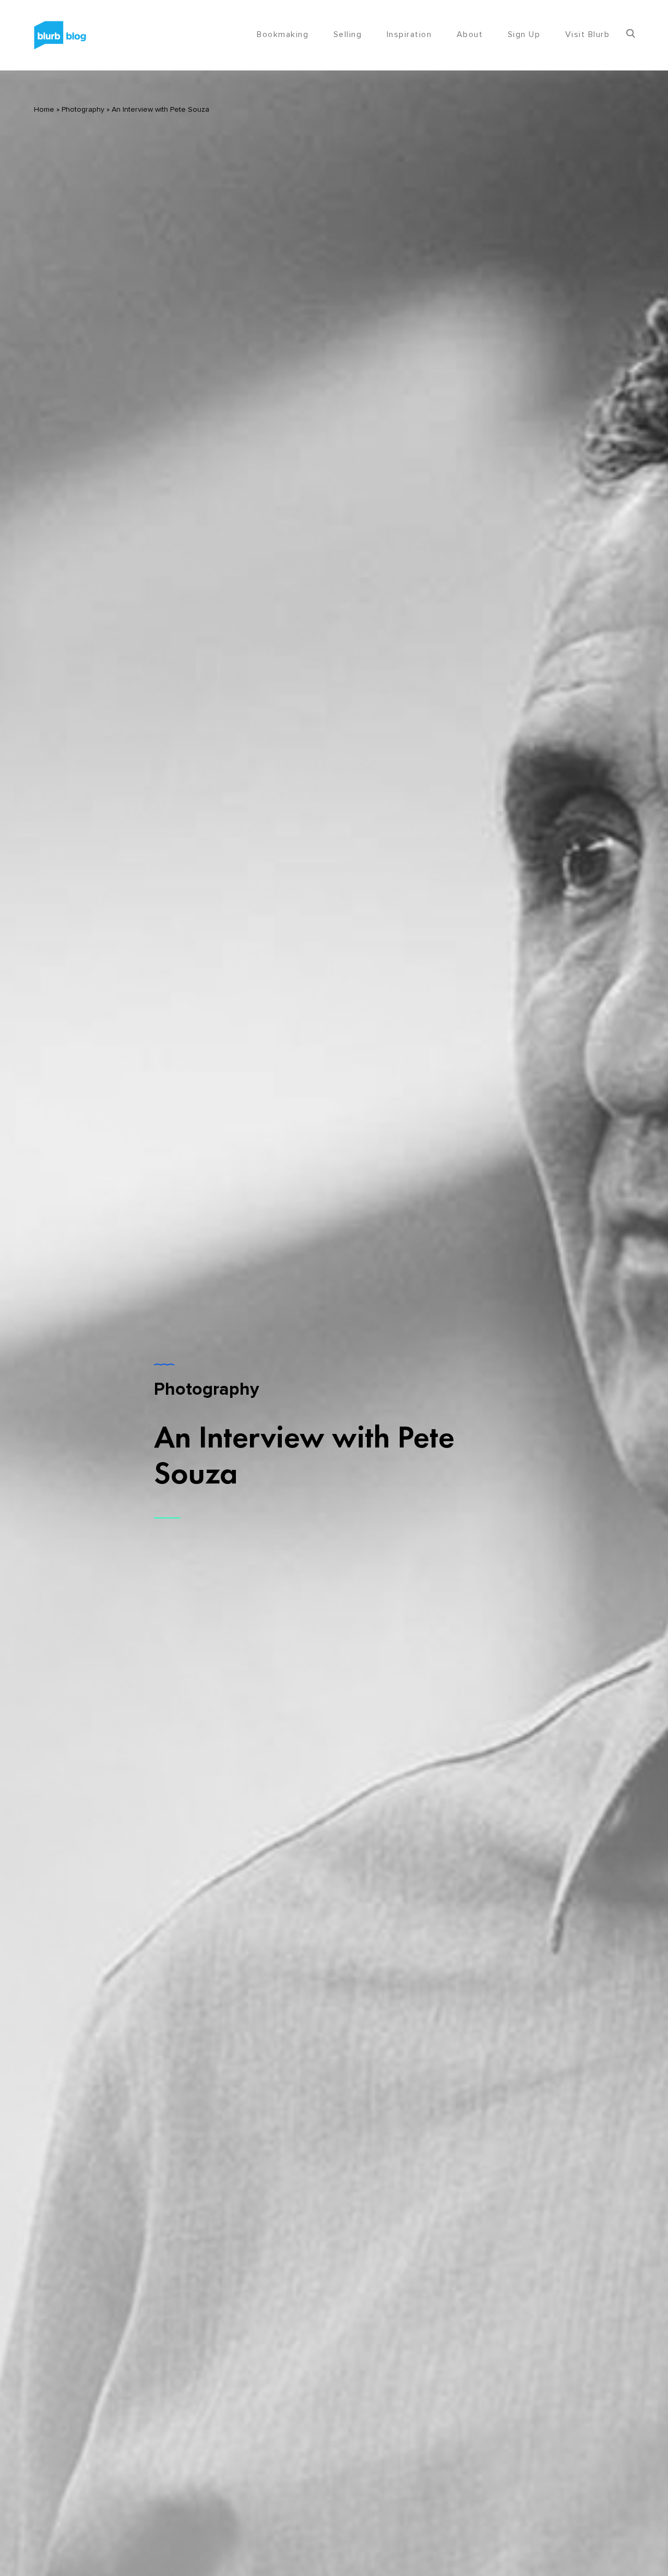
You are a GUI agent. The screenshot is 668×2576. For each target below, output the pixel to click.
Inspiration (409, 34)
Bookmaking (283, 34)
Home (44, 110)
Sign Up (524, 34)
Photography (83, 110)
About (470, 34)
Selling (348, 34)
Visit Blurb (588, 34)
